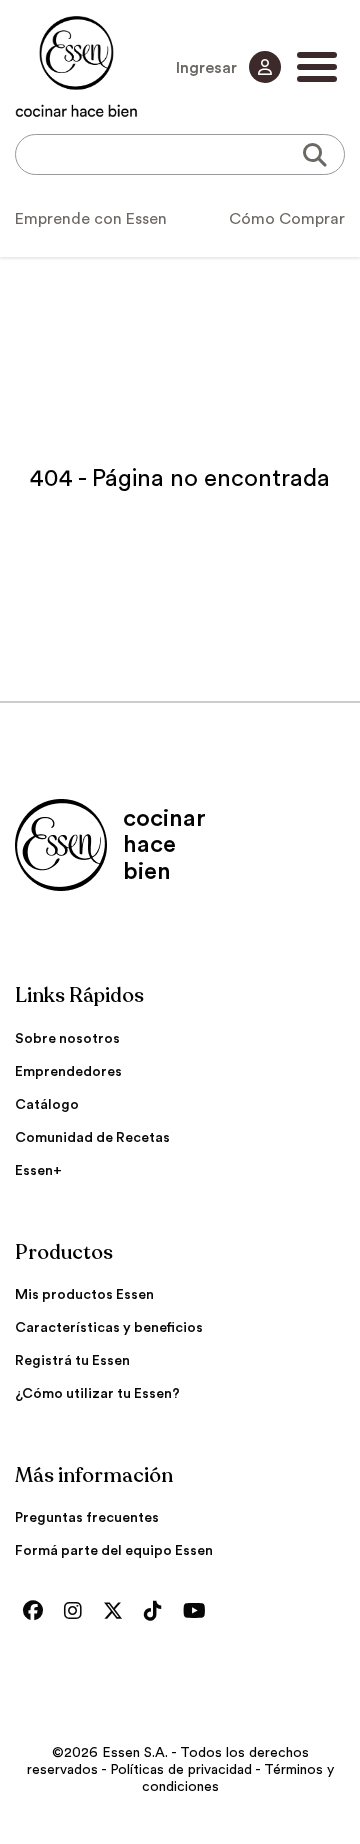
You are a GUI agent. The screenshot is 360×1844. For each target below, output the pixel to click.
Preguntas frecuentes (87, 1518)
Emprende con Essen (91, 219)
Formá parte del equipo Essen (114, 1551)
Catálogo (47, 1105)
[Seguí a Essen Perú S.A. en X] (118, 1612)
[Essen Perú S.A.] (76, 67)
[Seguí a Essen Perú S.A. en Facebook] (38, 1612)
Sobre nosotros (67, 1039)
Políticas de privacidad (181, 1770)
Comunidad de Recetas (92, 1138)
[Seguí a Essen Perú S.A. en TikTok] (158, 1612)
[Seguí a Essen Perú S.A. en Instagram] (78, 1612)
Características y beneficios (109, 1328)
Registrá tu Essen (72, 1361)
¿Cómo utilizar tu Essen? (97, 1394)
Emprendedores (68, 1072)
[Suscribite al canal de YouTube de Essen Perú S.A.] (199, 1612)
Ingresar (208, 68)
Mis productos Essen (84, 1295)
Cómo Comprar (287, 219)
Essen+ (38, 1171)
